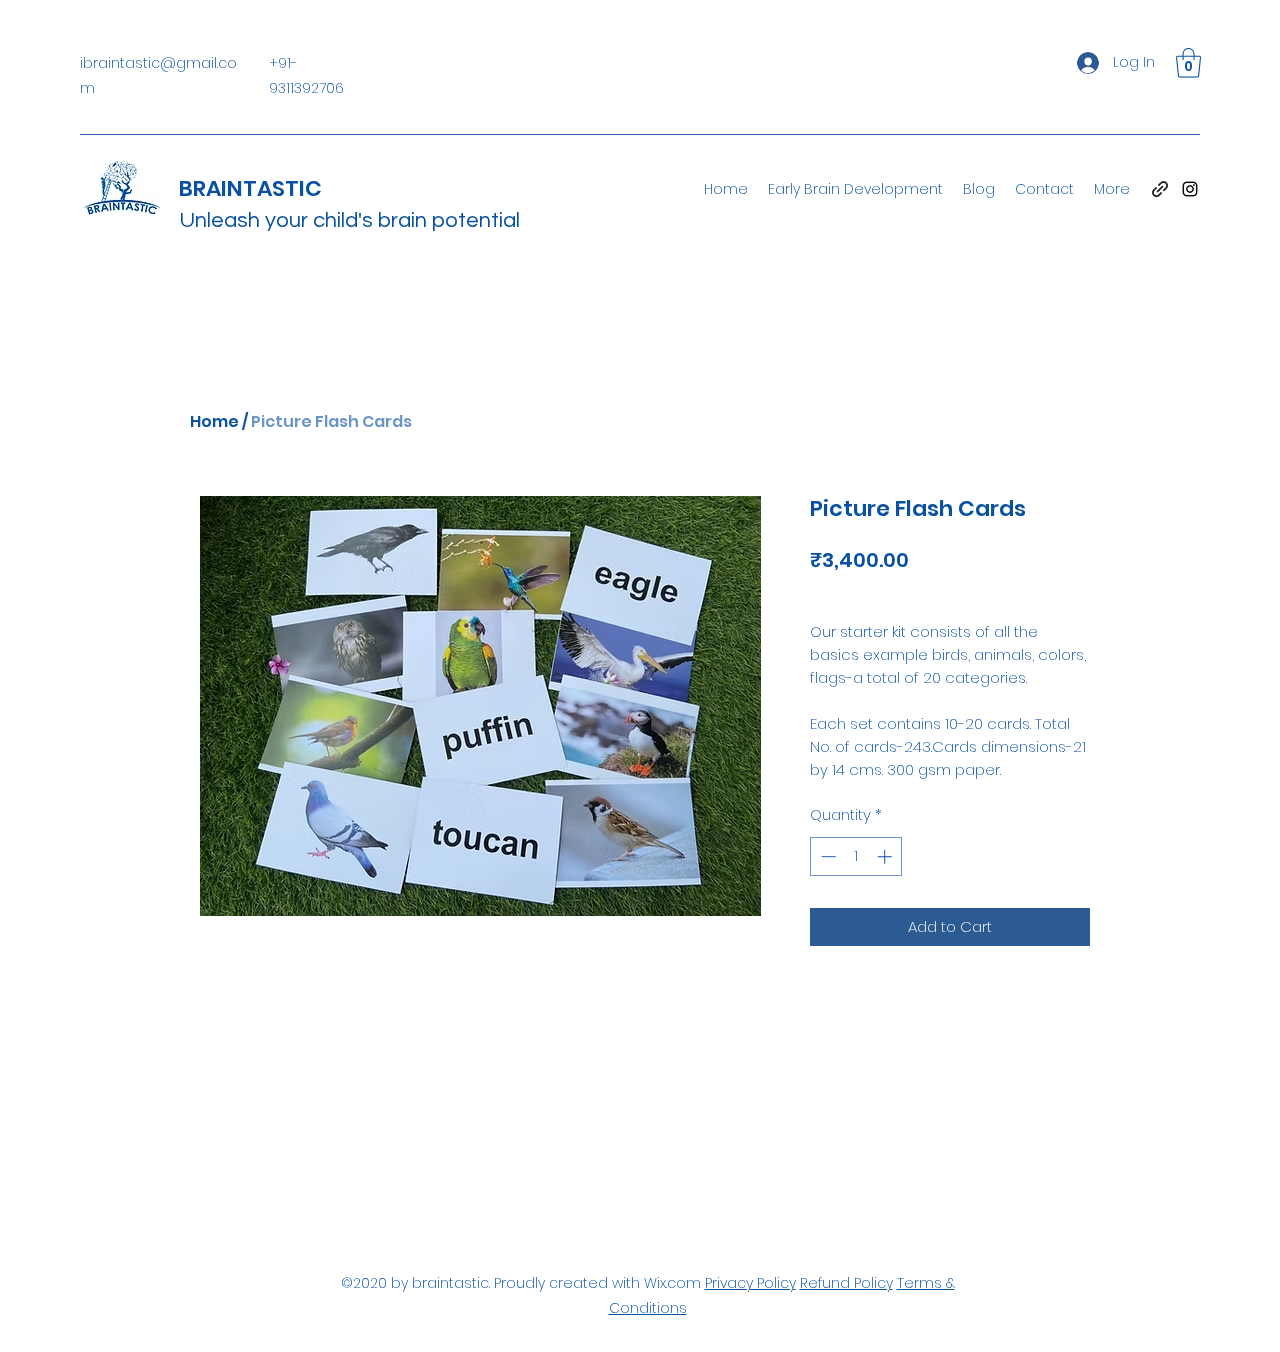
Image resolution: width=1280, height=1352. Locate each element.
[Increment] (886, 856)
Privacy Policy (750, 1283)
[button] (1188, 63)
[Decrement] (826, 856)
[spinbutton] (856, 856)
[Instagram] (1190, 189)
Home (214, 421)
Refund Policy (846, 1283)
